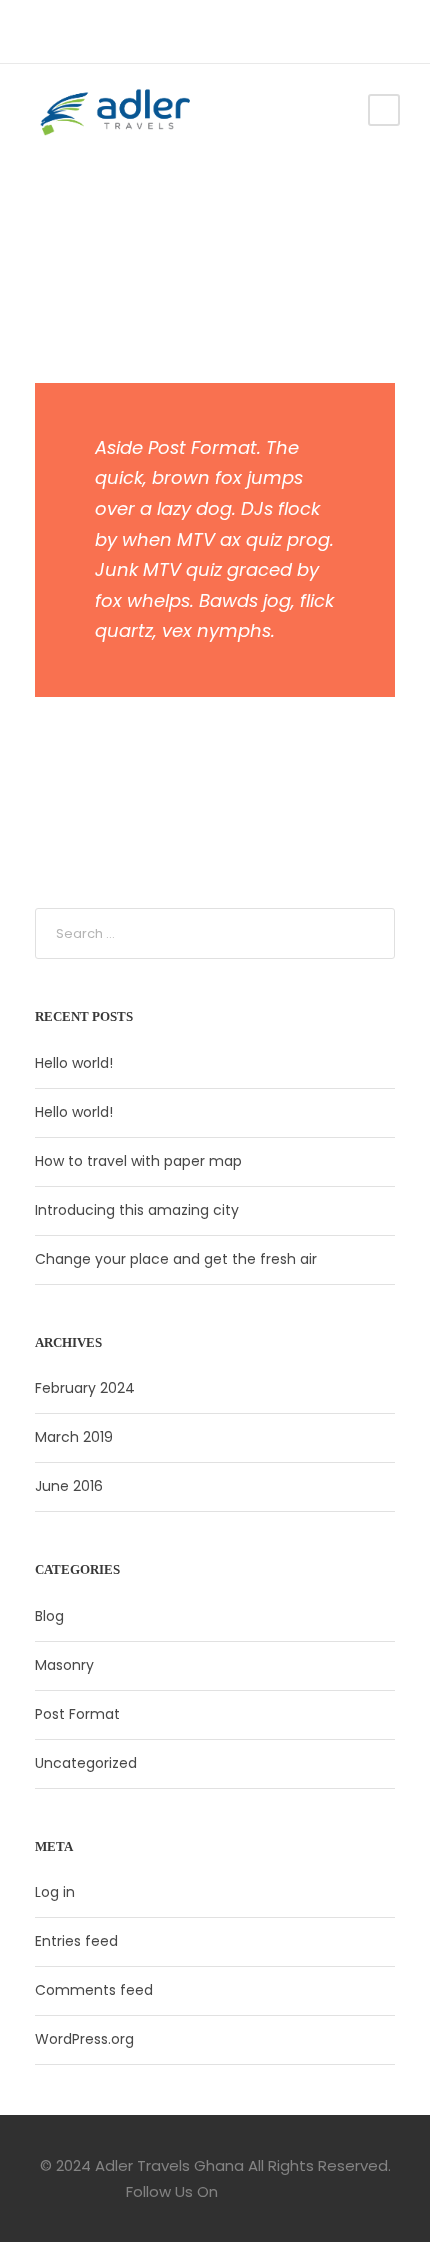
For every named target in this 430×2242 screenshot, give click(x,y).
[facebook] (39, 31)
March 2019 (74, 1437)
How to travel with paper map (138, 1161)
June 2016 (69, 1486)
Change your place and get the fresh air (176, 1259)
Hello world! (74, 1063)
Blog (49, 1616)
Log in (55, 1892)
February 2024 (85, 1388)
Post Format (77, 1714)
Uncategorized (86, 1763)
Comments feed (94, 1990)
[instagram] (99, 31)
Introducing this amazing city (137, 1210)
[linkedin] (69, 31)
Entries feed (76, 1941)
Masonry (64, 1665)
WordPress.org (84, 2039)
